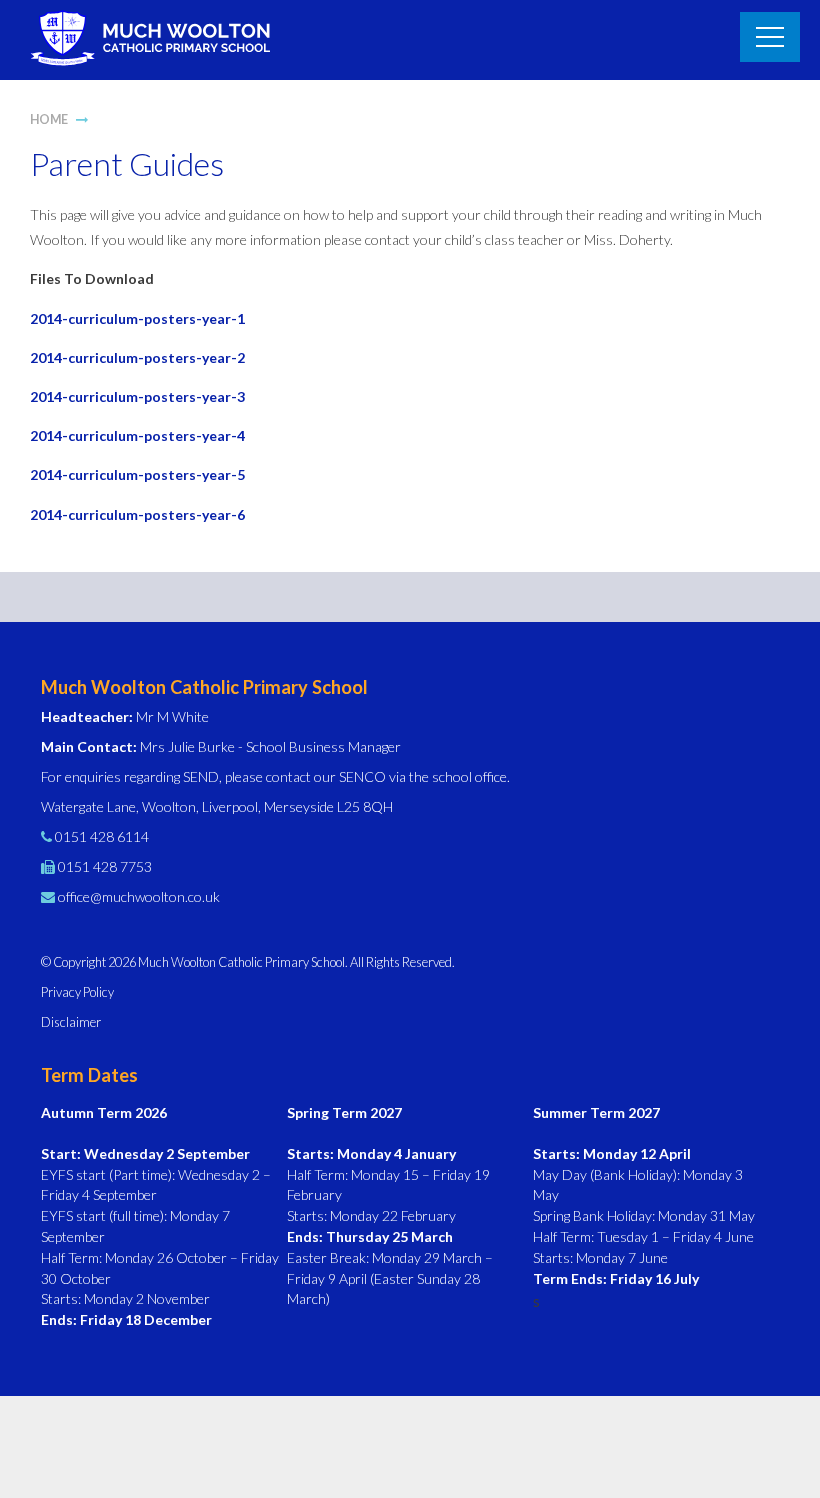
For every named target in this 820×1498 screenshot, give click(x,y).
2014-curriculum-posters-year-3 (137, 396)
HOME (49, 119)
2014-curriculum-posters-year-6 (137, 514)
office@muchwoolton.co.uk (139, 896)
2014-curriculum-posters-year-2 (137, 357)
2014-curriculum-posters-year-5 (137, 474)
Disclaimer (71, 1022)
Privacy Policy (77, 992)
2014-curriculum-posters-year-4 (137, 435)
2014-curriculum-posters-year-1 (137, 318)
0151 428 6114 (102, 836)
